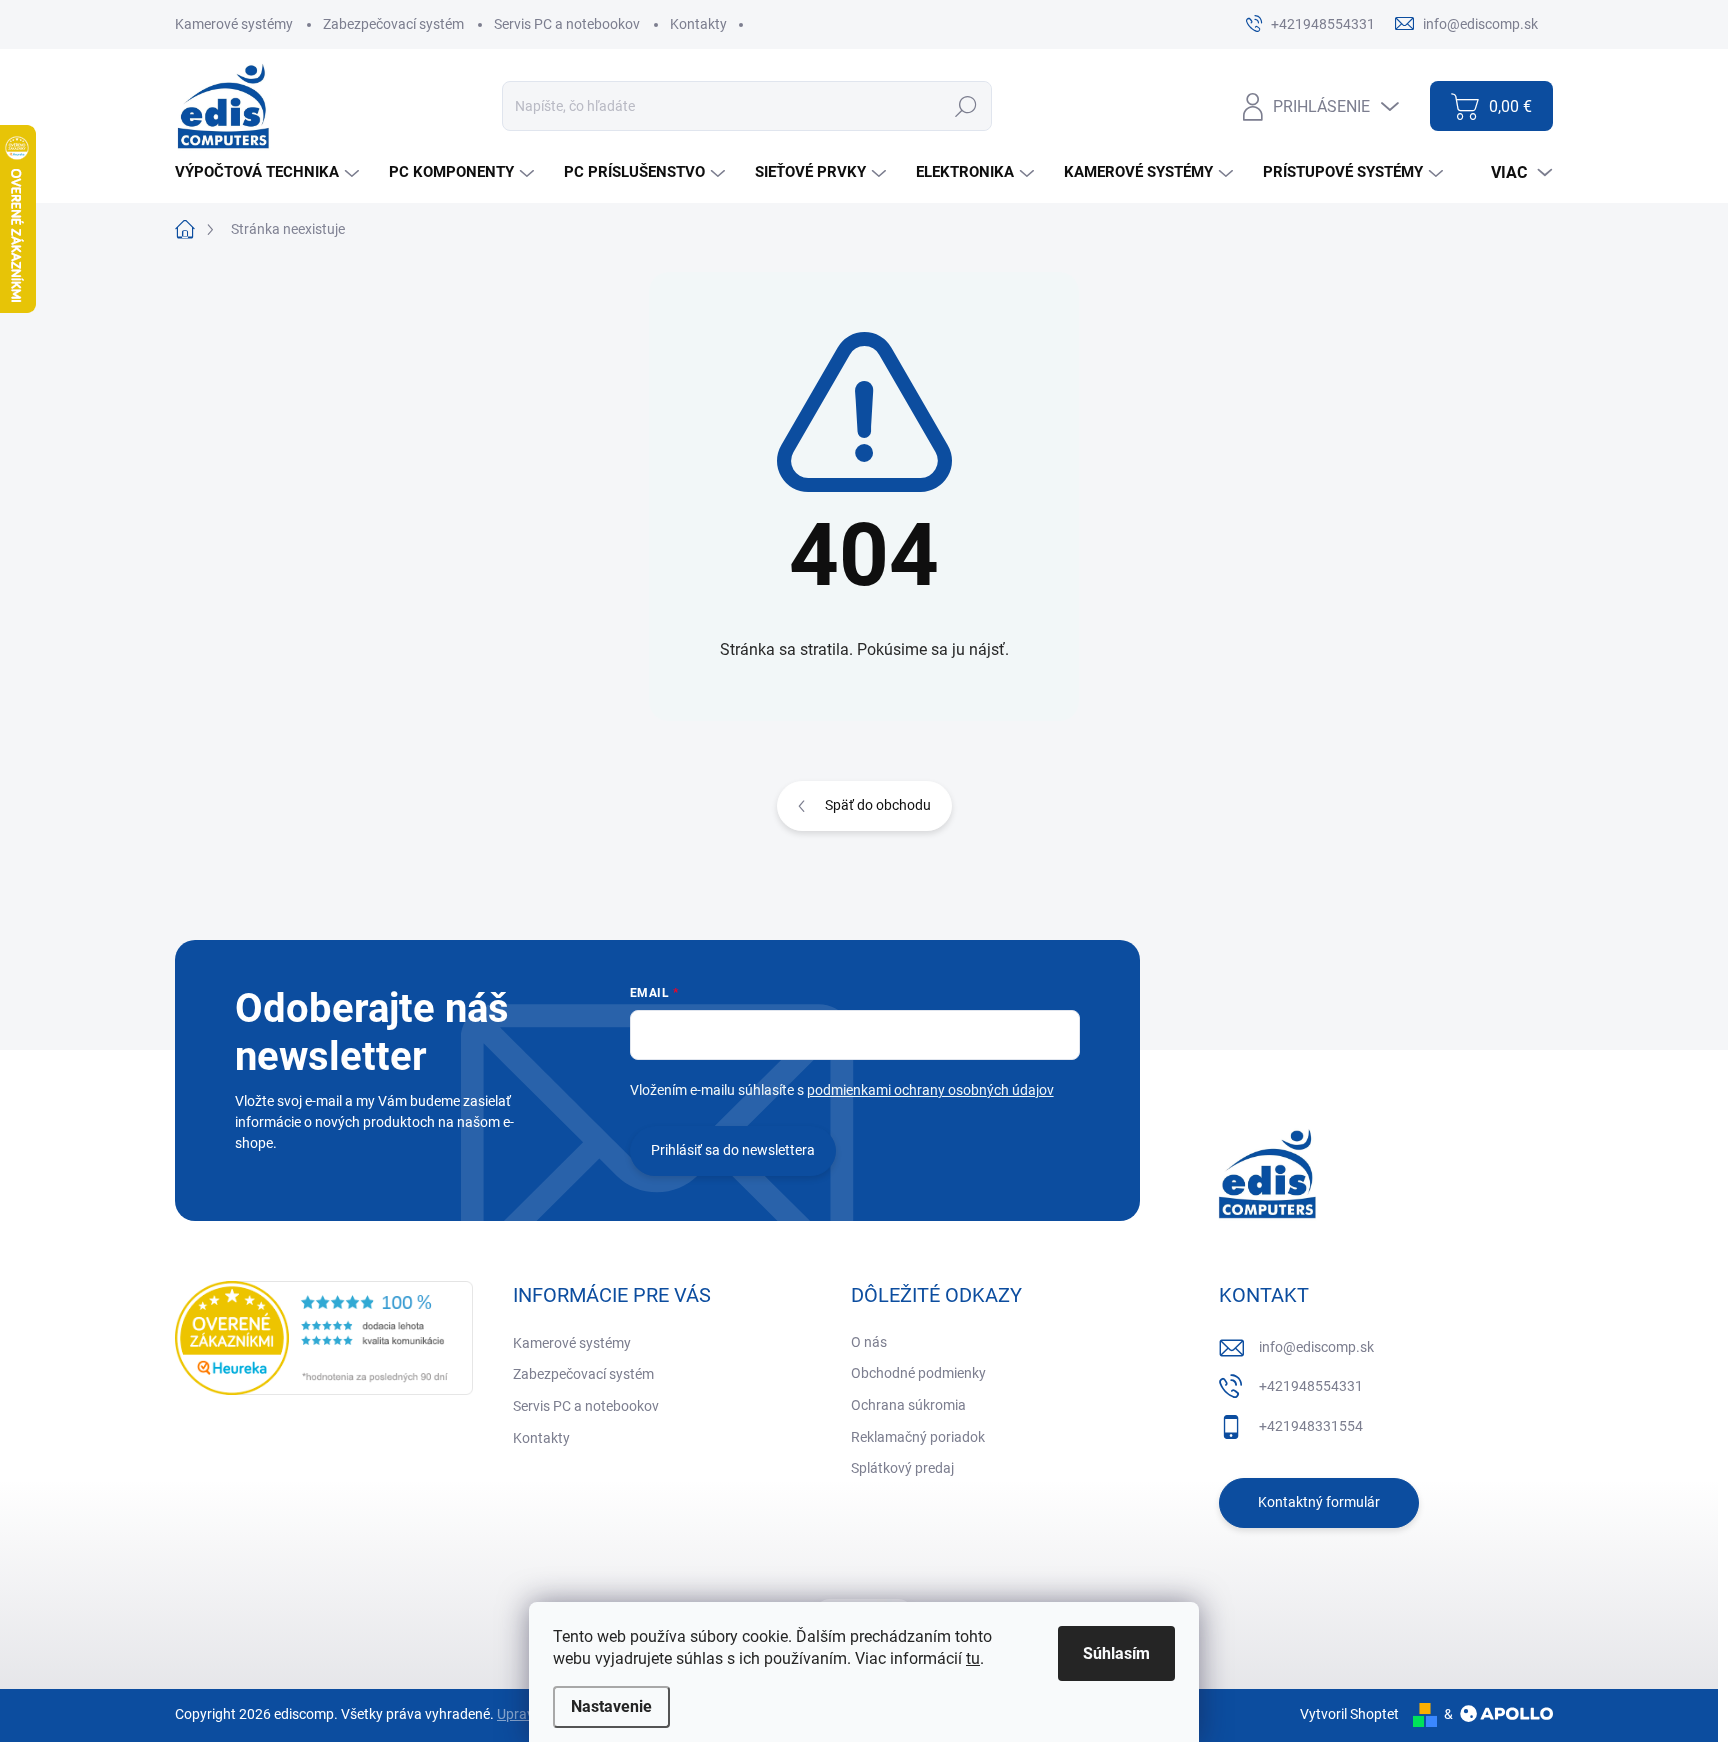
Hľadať (965, 106)
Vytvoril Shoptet (1349, 1714)
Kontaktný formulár (1319, 1502)
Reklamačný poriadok (918, 1437)
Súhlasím (1116, 1653)
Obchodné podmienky (918, 1373)
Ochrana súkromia (908, 1405)
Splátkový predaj (902, 1468)
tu (973, 1658)
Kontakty (698, 24)
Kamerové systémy (234, 24)
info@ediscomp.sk (1316, 1347)
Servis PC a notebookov (567, 24)
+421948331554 (1311, 1426)
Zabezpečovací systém (393, 24)
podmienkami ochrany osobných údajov (930, 1090)
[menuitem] (269, 172)
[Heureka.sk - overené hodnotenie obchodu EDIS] (324, 1338)
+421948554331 (1311, 1386)
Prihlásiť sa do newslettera (733, 1150)
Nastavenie (611, 1706)
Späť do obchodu (878, 805)
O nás (869, 1342)
